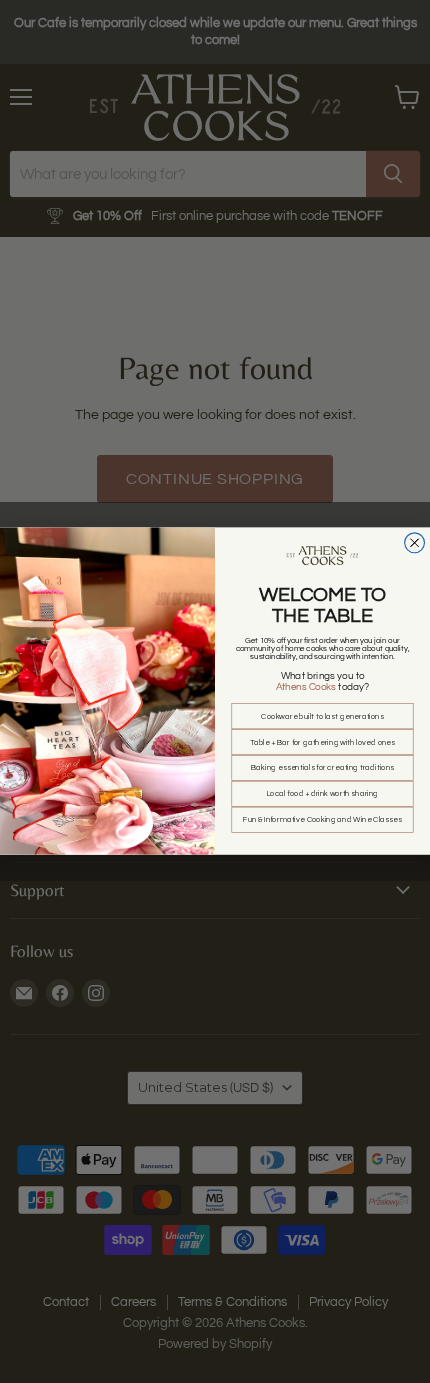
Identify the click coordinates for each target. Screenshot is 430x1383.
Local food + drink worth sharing (323, 795)
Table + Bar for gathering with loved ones (323, 743)
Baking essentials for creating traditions (322, 769)
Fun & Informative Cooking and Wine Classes (322, 820)
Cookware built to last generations (322, 717)
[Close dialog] (415, 543)
